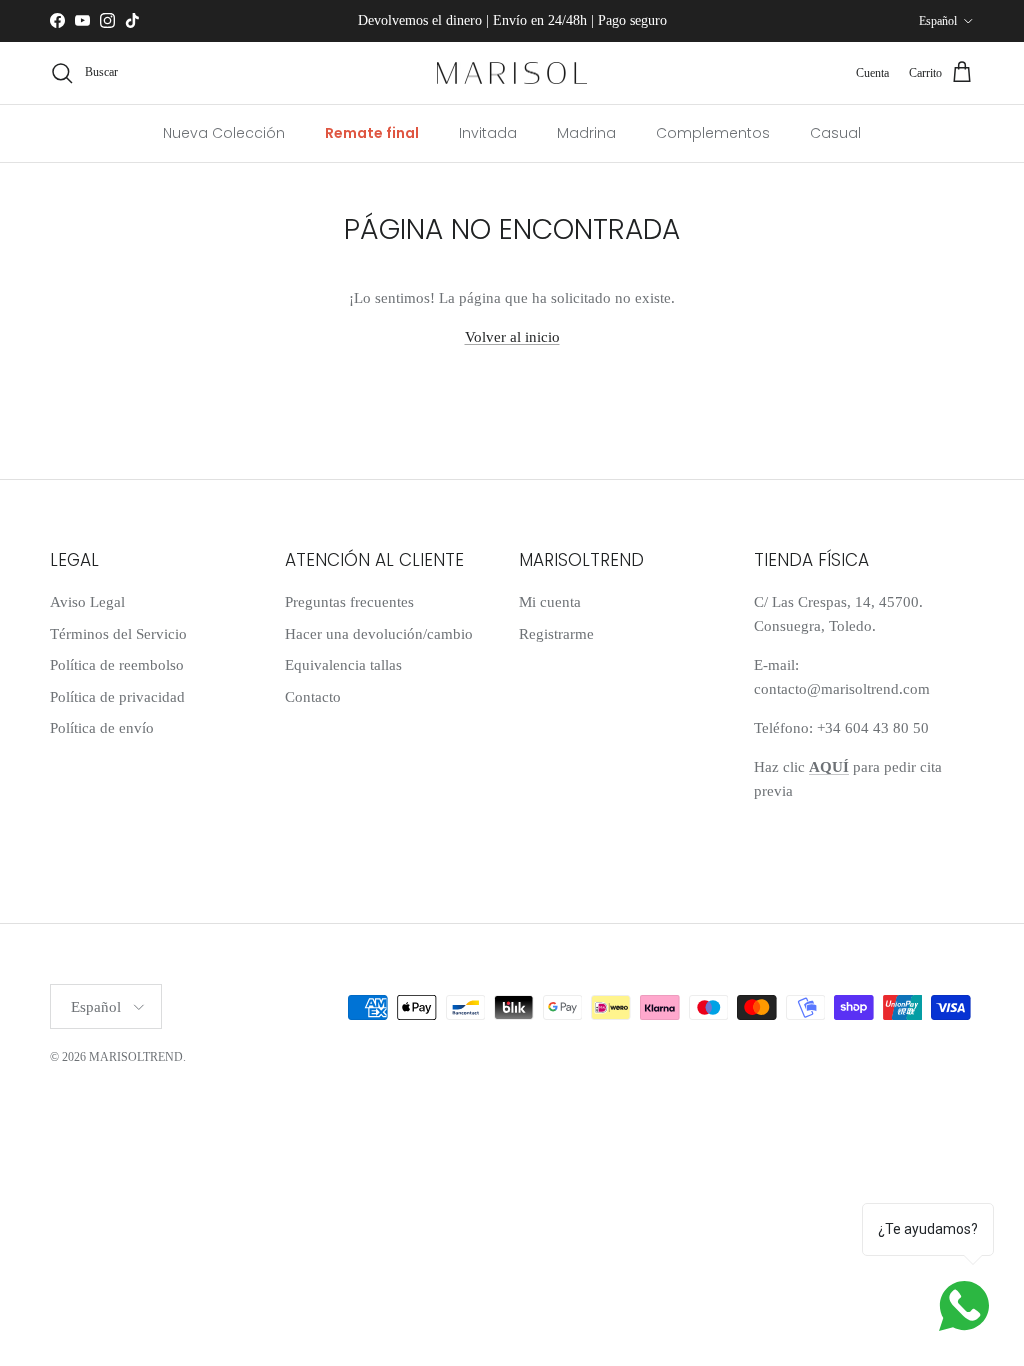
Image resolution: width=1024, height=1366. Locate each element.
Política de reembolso (117, 665)
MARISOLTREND (136, 1057)
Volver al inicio (512, 337)
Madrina (586, 133)
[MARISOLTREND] (512, 73)
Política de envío (102, 728)
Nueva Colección (224, 133)
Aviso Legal (87, 602)
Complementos (713, 133)
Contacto (313, 697)
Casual (835, 133)
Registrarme (556, 634)
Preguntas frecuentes (349, 602)
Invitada (488, 133)
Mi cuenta (550, 602)
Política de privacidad (117, 697)
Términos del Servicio (118, 634)
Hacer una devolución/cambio (379, 634)
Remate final (372, 133)
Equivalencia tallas (343, 665)
